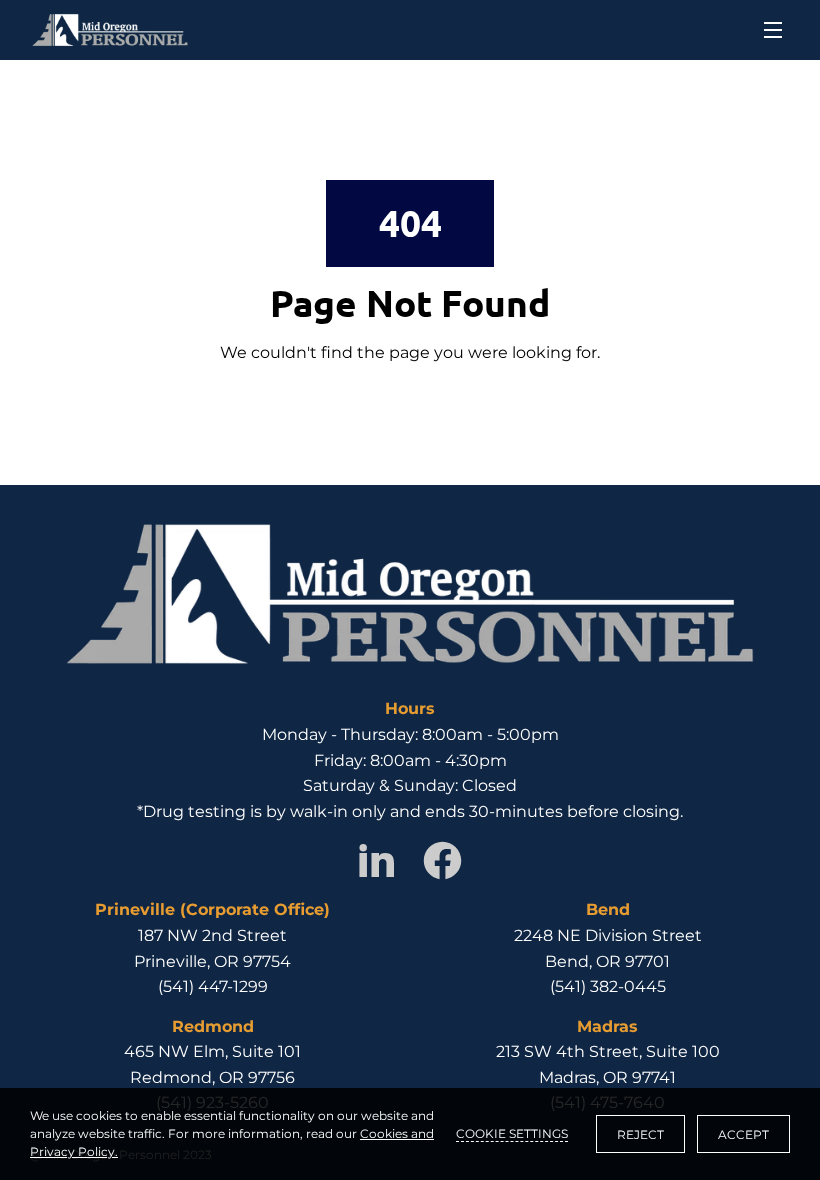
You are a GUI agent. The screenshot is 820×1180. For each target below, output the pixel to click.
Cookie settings (512, 1133)
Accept (743, 1134)
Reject (640, 1134)
